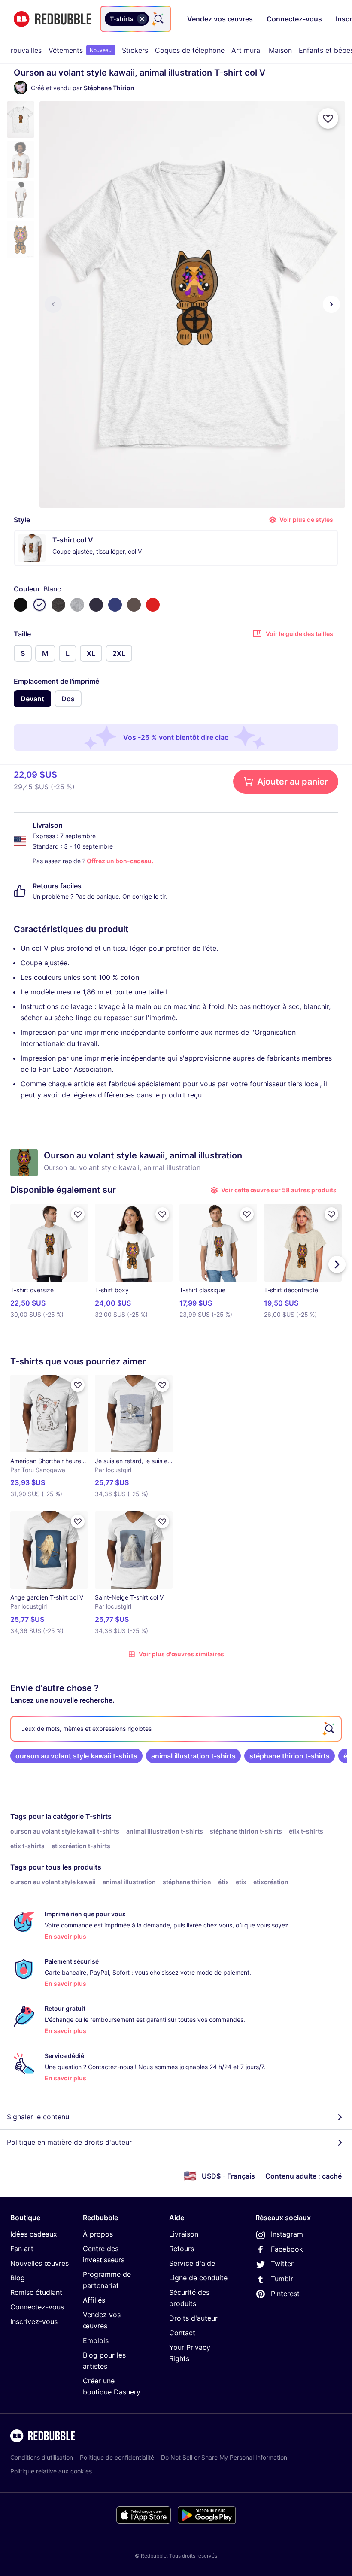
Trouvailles (24, 50)
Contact (182, 2333)
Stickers (135, 50)
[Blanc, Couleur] (39, 605)
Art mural (247, 50)
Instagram (287, 2234)
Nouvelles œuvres (39, 2263)
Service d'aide (192, 2263)
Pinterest (285, 2294)
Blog (18, 2278)
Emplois (96, 2340)
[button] (21, 120)
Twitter (282, 2264)
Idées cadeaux (34, 2234)
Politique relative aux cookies (51, 2471)
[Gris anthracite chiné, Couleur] (58, 605)
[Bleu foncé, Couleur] (96, 605)
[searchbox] (176, 1729)
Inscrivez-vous (34, 2321)
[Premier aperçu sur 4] (53, 304)
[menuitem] (24, 50)
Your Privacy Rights (190, 2353)
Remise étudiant (36, 2292)
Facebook (287, 2249)
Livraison (184, 2234)
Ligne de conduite (198, 2278)
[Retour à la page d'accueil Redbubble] (52, 19)
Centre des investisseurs (104, 2254)
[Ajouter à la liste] (328, 118)
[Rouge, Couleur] (153, 605)
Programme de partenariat (107, 2280)
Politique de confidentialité (117, 2457)
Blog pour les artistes (104, 2361)
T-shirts (99, 1816)
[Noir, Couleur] (21, 605)
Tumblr (282, 2279)
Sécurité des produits (189, 2298)
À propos (98, 2234)
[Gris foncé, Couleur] (134, 605)
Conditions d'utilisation (42, 2457)
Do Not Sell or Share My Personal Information (224, 2457)
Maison (280, 50)
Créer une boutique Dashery (112, 2386)
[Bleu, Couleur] (115, 605)
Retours (182, 2249)
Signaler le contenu (38, 2117)
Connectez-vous (37, 2307)
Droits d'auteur (193, 2318)
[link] (76, 1756)
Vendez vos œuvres (102, 2320)
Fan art (22, 2249)
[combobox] (136, 19)
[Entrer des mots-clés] (158, 19)
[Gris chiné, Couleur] (77, 605)
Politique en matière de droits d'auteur (69, 2142)
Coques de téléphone (190, 50)
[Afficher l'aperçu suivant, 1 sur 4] (331, 304)
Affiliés (94, 2300)
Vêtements (80, 50)
